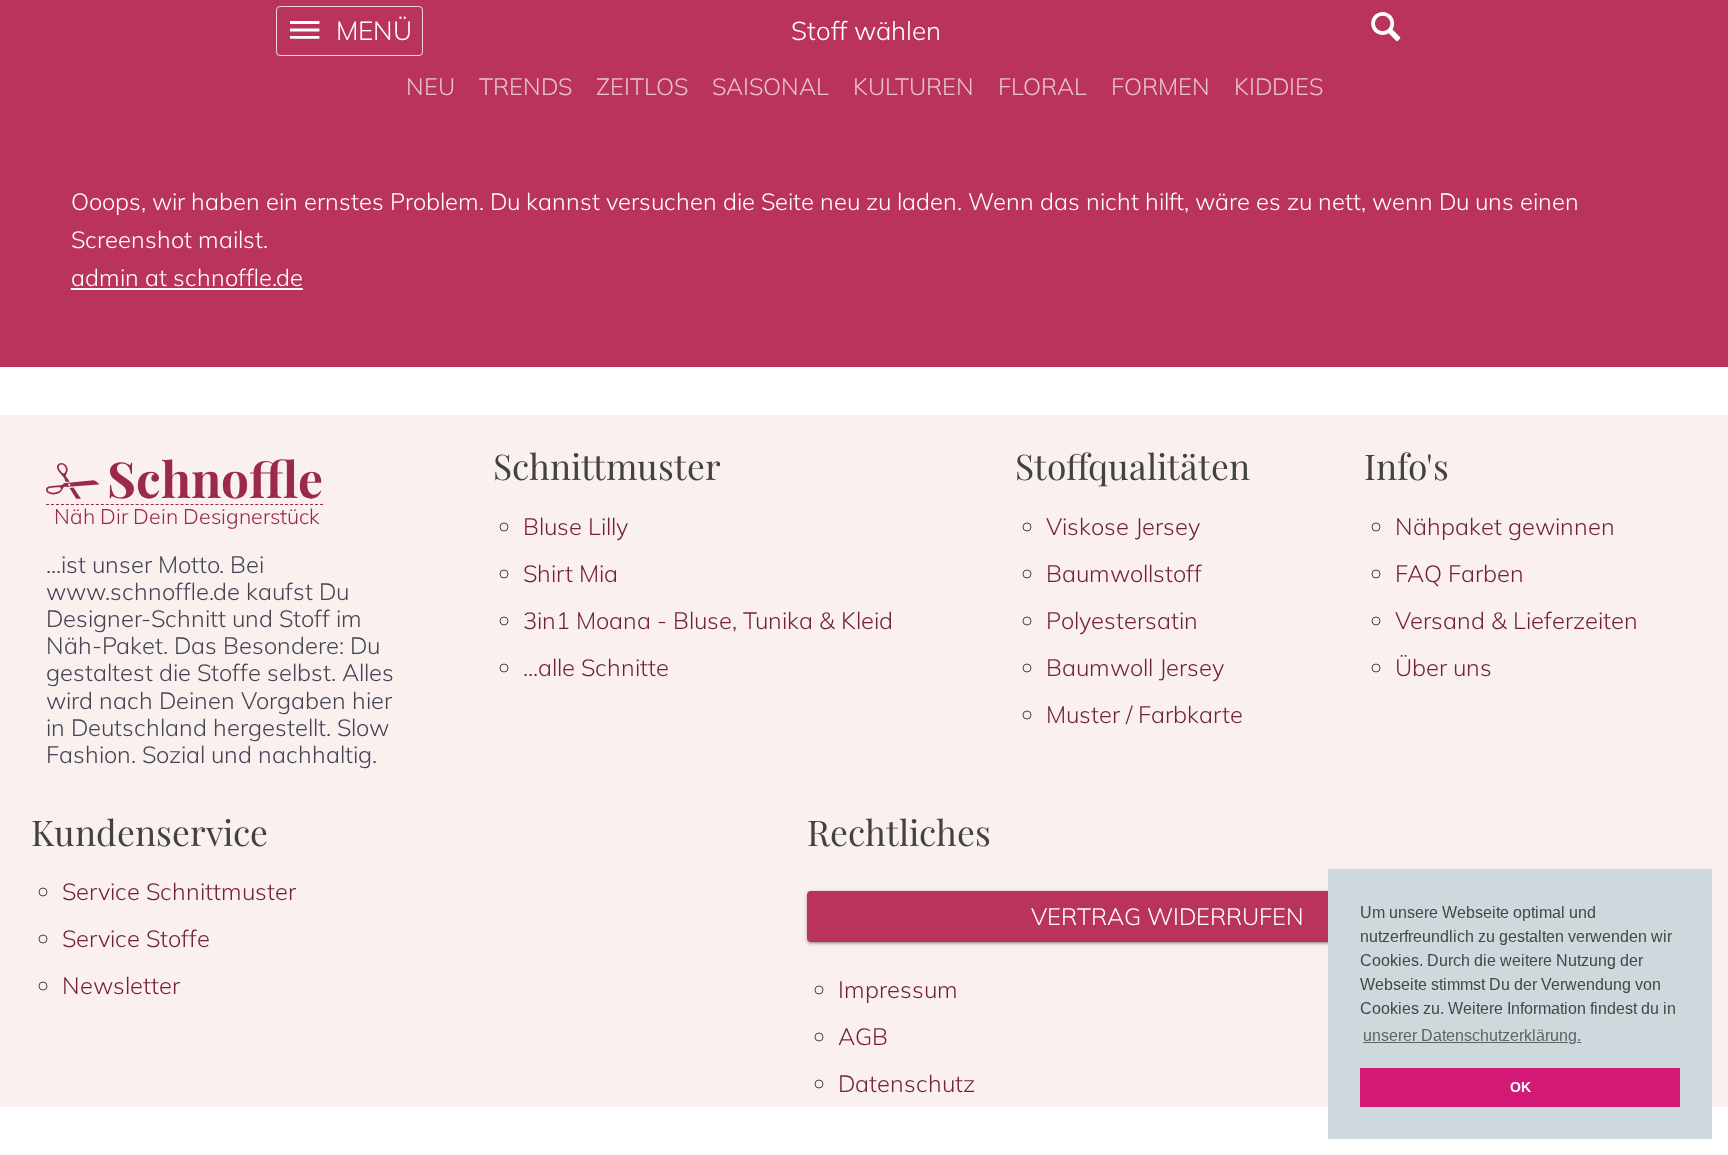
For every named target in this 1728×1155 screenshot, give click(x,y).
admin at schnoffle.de (187, 277)
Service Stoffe (136, 938)
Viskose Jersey (1123, 526)
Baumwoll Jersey (1135, 667)
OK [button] (1520, 1087)
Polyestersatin (1122, 620)
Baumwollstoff (1124, 573)
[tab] (430, 87)
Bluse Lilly (575, 526)
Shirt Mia (570, 573)
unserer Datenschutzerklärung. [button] (1472, 1035)
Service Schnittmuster (179, 891)
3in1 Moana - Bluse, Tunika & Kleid (708, 620)
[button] (1171, 916)
